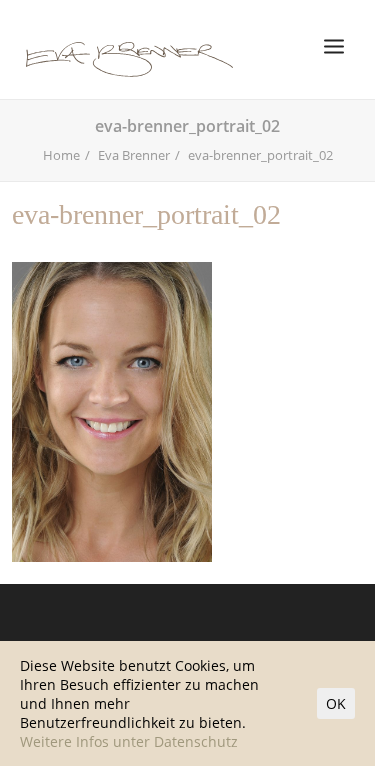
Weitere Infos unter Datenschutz (129, 741)
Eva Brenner (134, 155)
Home (61, 155)
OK (336, 703)
